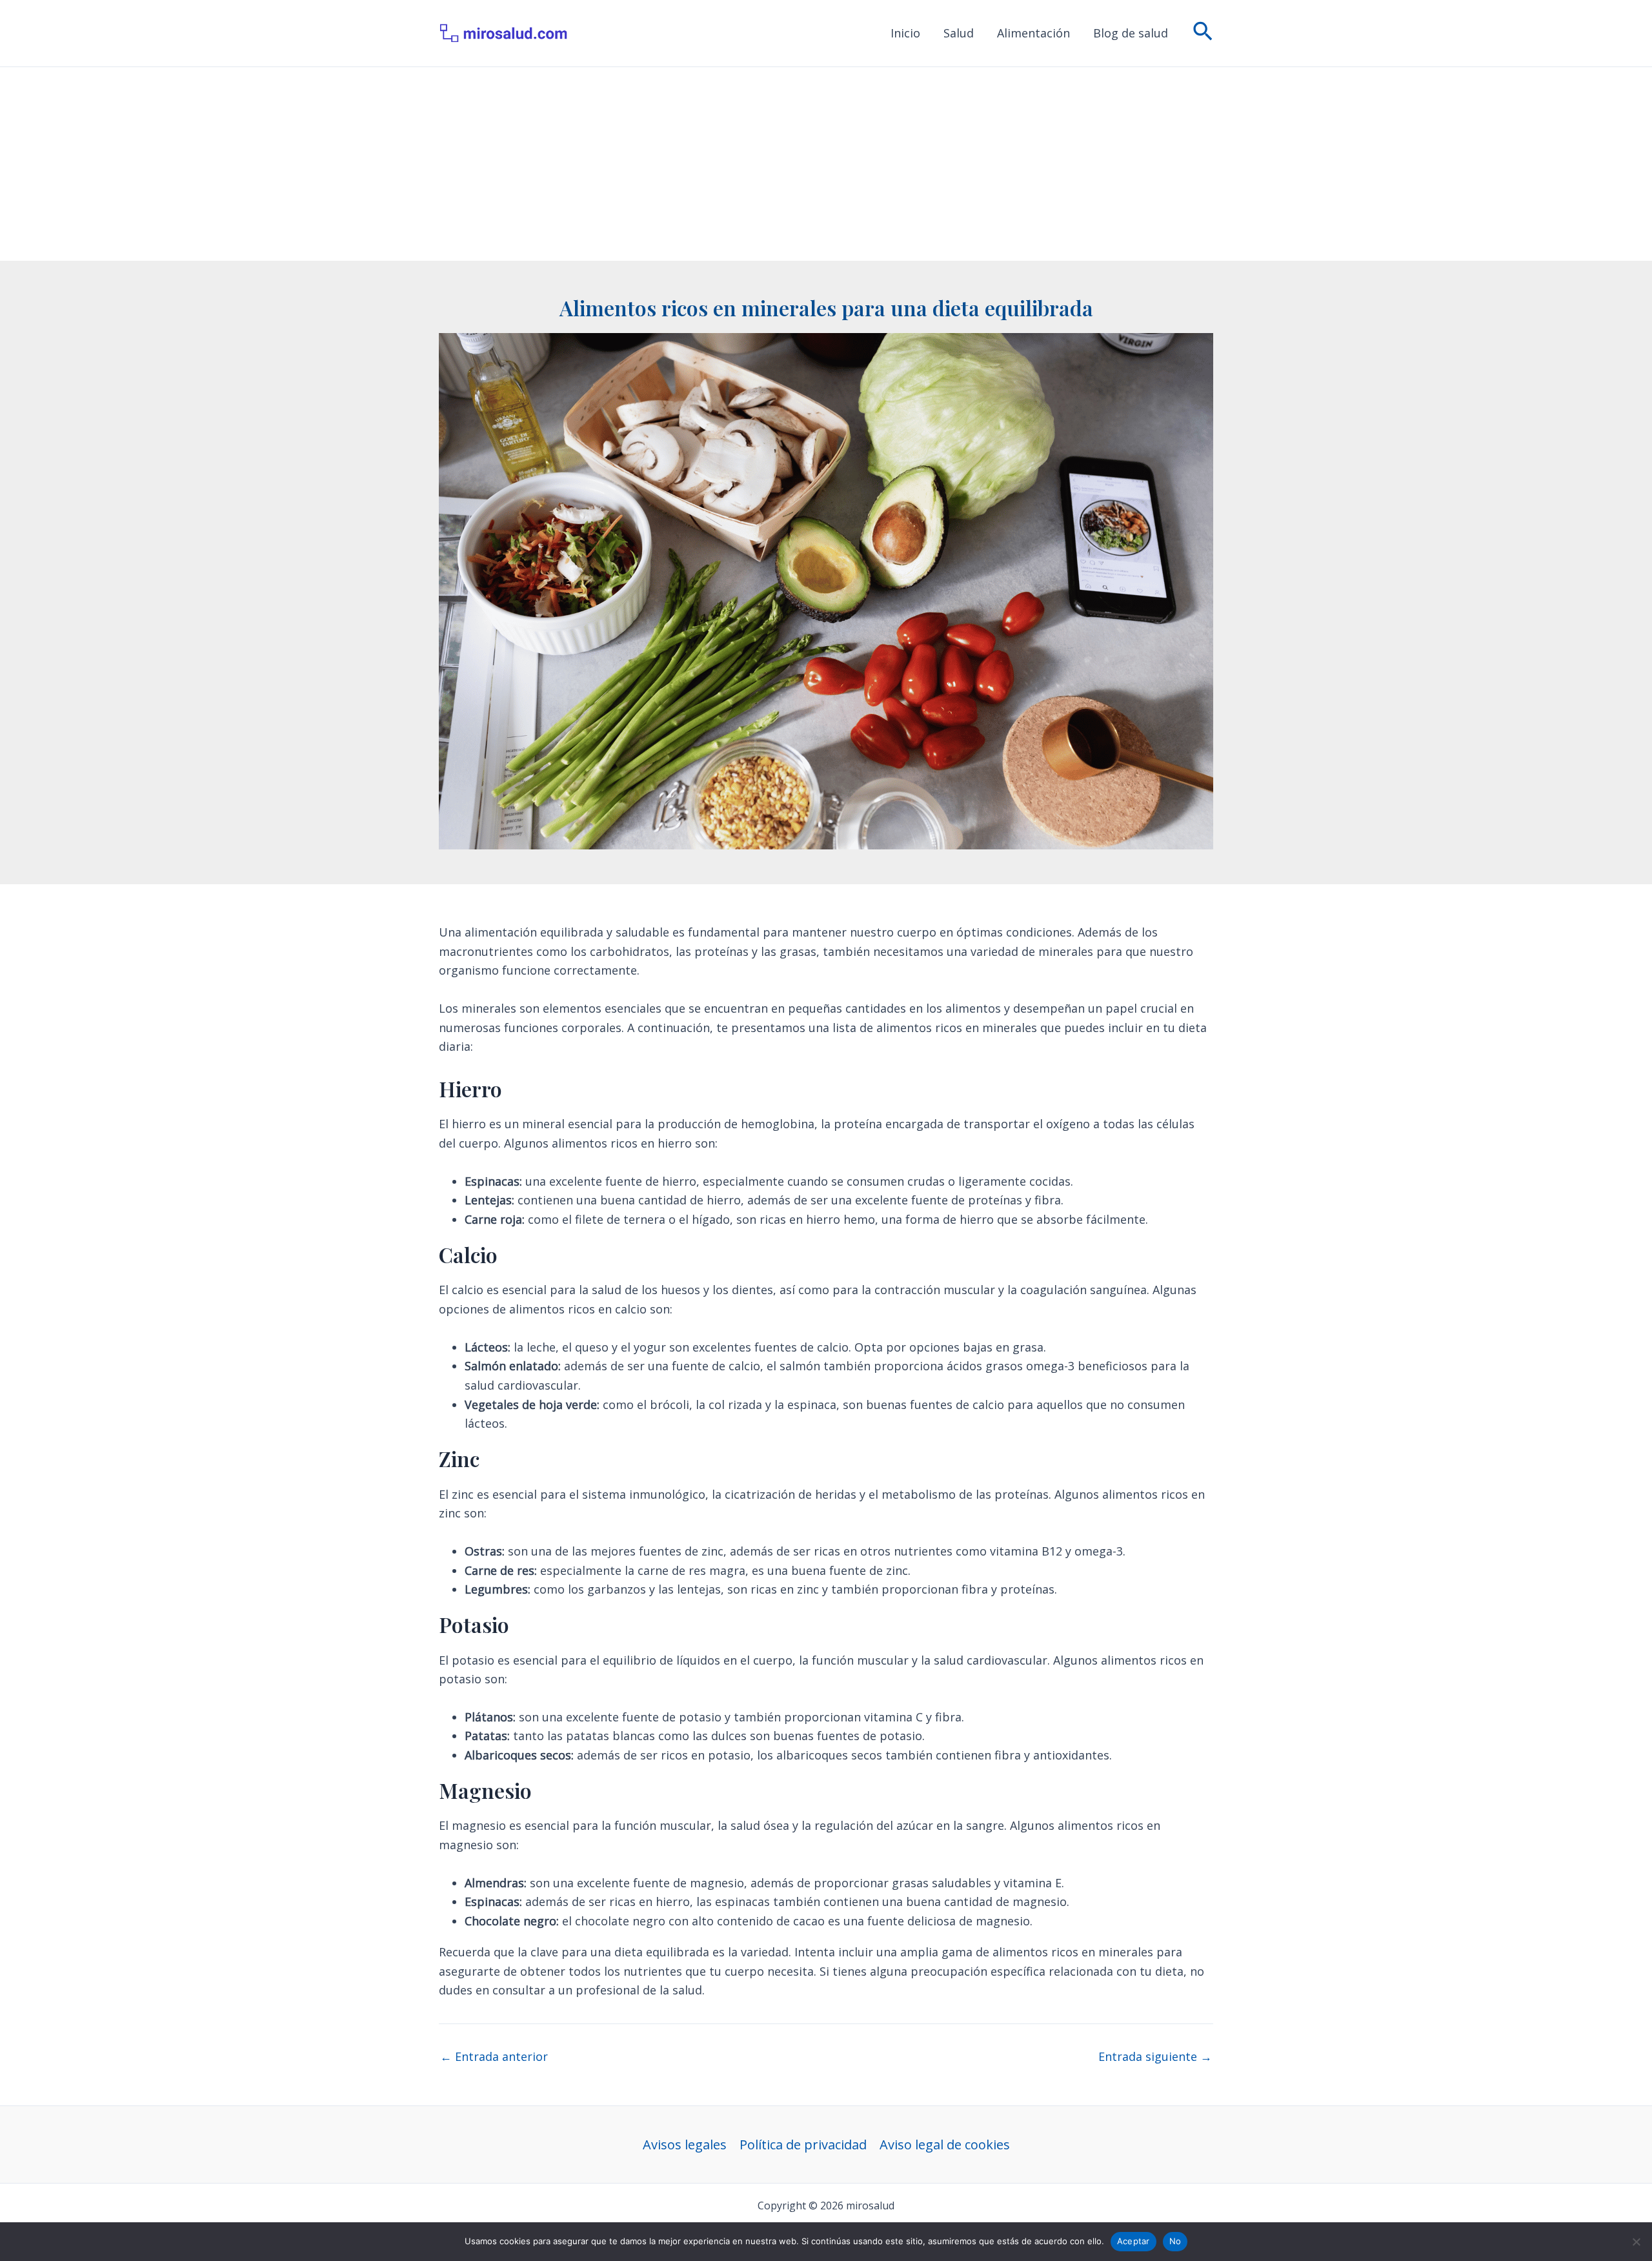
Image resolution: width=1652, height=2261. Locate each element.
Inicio (905, 33)
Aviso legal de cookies (945, 2144)
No (1175, 2241)
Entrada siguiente (1155, 2056)
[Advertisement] (826, 164)
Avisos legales (685, 2144)
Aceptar (1133, 2241)
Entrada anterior (494, 2056)
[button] (1203, 33)
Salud (959, 33)
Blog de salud (1131, 33)
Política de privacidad (803, 2144)
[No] (1636, 2242)
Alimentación (1033, 33)
